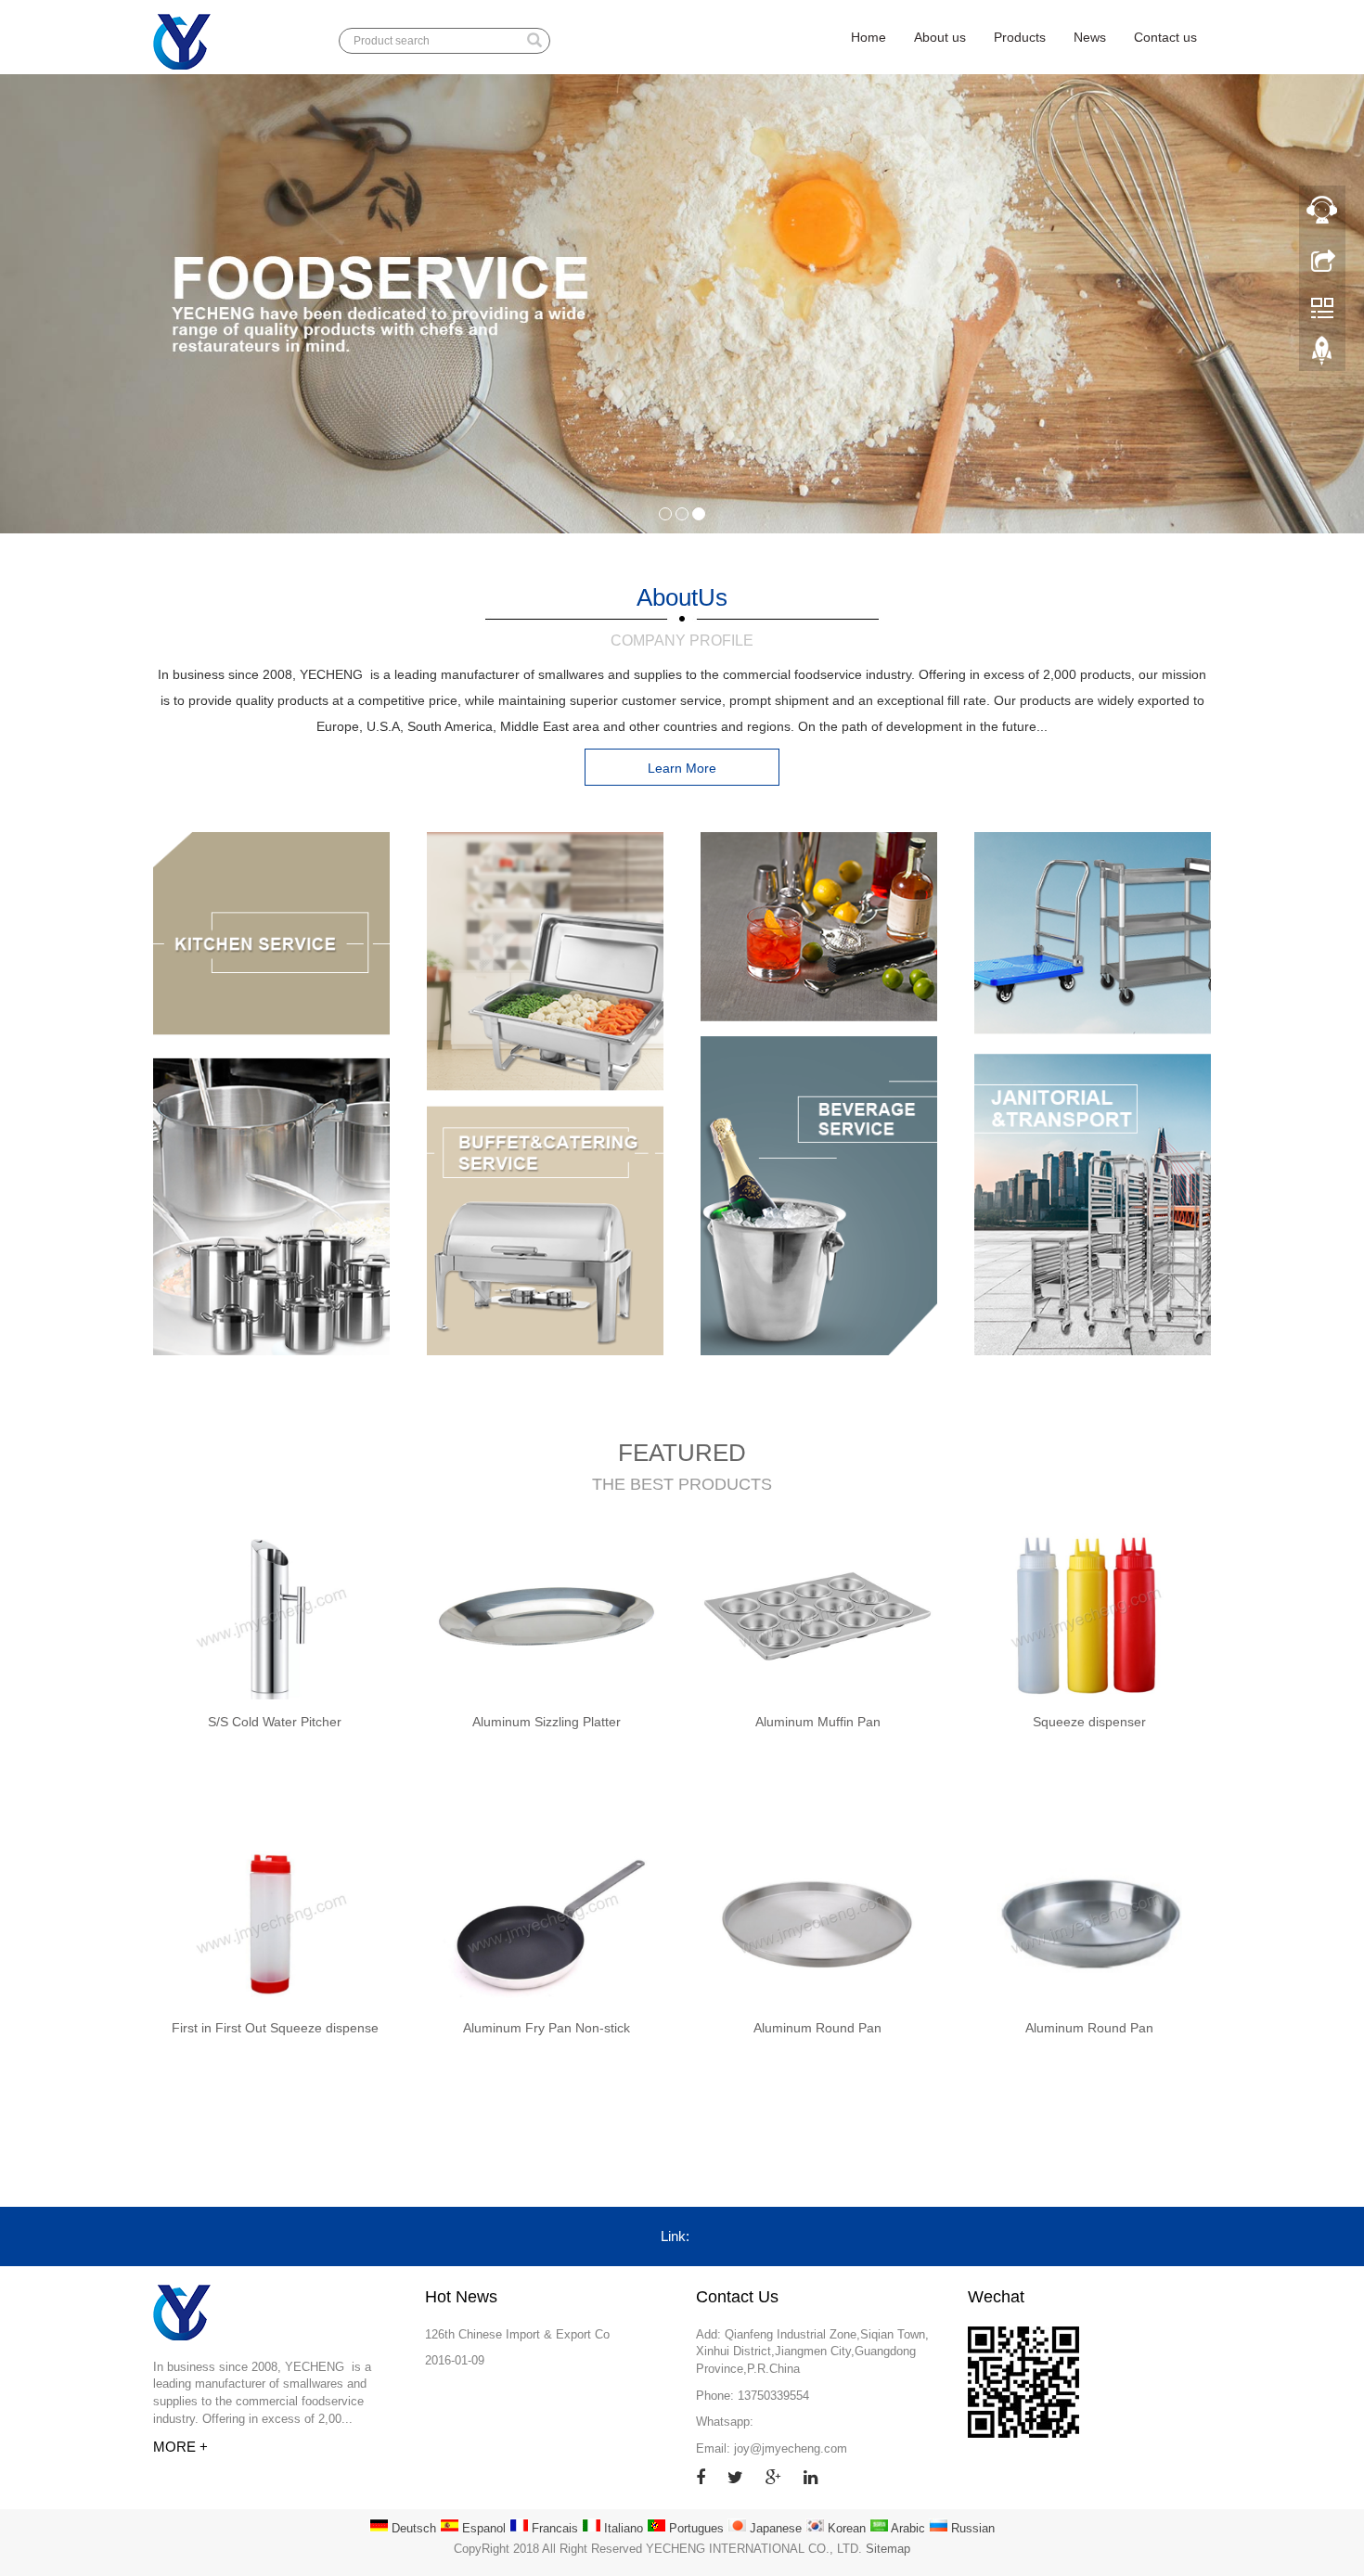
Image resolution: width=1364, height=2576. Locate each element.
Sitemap (888, 2549)
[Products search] (534, 42)
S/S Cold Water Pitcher (275, 1722)
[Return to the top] (1322, 355)
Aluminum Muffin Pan (818, 1722)
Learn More (682, 768)
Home (869, 37)
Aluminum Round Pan (817, 2028)
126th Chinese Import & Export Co (517, 2334)
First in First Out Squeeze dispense (275, 2028)
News (1090, 37)
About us (940, 37)
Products (1020, 37)
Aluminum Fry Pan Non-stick (547, 2028)
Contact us (1165, 37)
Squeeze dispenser (1089, 1722)
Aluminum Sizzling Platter (547, 1722)
